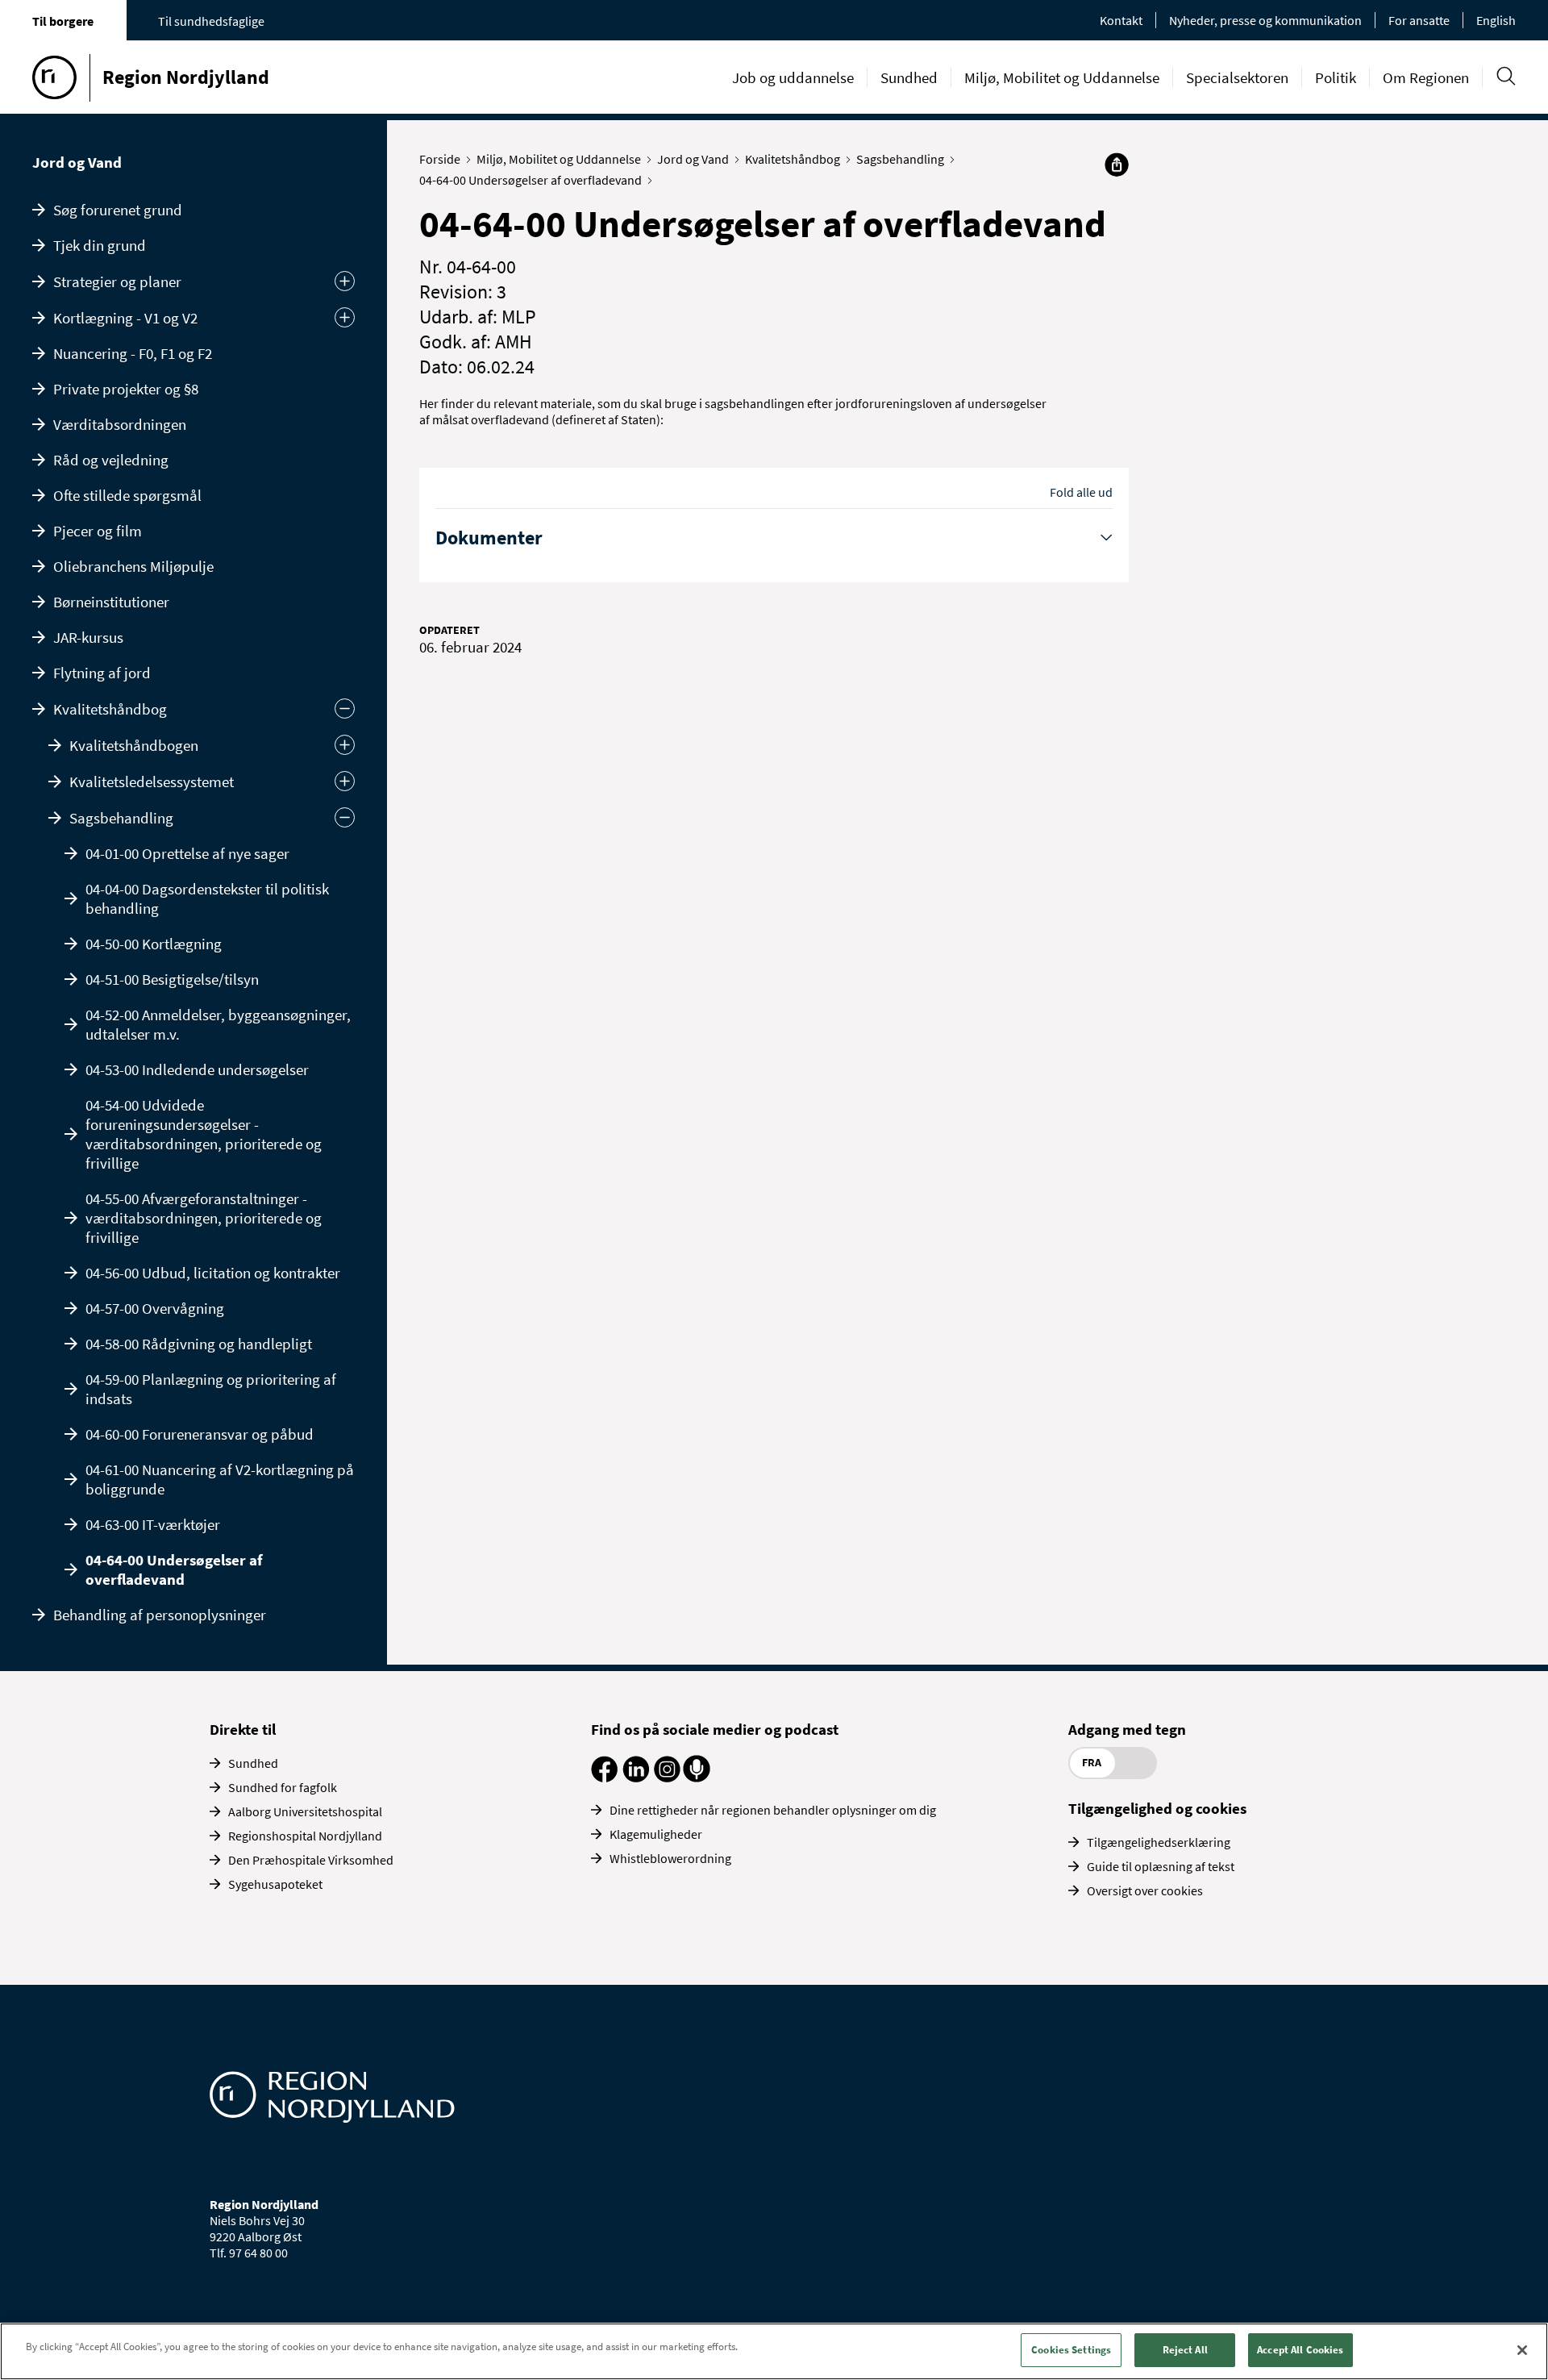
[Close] (1522, 2350)
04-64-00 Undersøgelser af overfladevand (174, 1569)
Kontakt (1121, 20)
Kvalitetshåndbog (110, 709)
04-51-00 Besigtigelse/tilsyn (172, 979)
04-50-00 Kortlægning (154, 944)
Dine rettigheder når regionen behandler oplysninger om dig (773, 1810)
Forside (440, 159)
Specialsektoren (1237, 77)
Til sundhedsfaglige (211, 21)
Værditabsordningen (120, 424)
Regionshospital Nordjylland (305, 1836)
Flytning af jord (102, 673)
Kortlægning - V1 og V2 (125, 318)
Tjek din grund (100, 245)
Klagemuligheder (656, 1834)
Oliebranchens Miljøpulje (133, 566)
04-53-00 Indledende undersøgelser (197, 1069)
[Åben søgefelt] (1506, 76)
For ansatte (1419, 20)
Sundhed (909, 77)
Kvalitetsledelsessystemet (152, 782)
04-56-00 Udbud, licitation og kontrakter (213, 1273)
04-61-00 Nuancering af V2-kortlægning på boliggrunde (220, 1479)
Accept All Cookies (1300, 2350)
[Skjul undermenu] (345, 709)
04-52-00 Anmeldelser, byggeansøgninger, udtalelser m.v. (218, 1024)
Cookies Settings (1071, 2350)
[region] (774, 2351)
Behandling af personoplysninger (160, 1615)
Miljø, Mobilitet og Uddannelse (1062, 77)
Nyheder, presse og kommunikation (1265, 20)
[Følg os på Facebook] (604, 1778)
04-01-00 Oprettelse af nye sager (187, 853)
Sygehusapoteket (275, 1884)
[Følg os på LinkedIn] (636, 1778)
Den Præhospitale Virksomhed (311, 1860)
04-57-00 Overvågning (155, 1308)
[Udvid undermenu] (345, 281)
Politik (1336, 77)
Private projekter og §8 (126, 389)
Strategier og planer (117, 281)
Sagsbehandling (121, 818)
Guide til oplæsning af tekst (1161, 1866)
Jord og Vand (77, 162)
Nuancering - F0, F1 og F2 (133, 353)
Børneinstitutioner (111, 602)
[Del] (1117, 165)
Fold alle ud (1081, 492)
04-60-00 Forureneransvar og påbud (200, 1434)
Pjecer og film (98, 531)
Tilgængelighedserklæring (1159, 1842)
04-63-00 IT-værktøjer (153, 1524)
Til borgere (63, 21)
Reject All (1185, 2350)
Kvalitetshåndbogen (134, 745)
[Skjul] (345, 817)
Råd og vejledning (111, 460)
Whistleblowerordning (670, 1858)
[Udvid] (345, 745)
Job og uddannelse (793, 77)
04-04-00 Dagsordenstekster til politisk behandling (207, 898)
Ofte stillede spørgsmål (127, 495)
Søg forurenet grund (118, 210)
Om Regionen (1426, 77)
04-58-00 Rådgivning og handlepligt (199, 1344)
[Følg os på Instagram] (667, 1778)
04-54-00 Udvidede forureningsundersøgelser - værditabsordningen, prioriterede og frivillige (204, 1134)
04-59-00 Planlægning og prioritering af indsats (211, 1389)
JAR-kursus (88, 637)
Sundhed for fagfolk (283, 1787)
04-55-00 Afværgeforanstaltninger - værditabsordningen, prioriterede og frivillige (204, 1218)
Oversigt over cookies (1145, 1890)
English (1496, 20)
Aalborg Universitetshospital (305, 1811)
